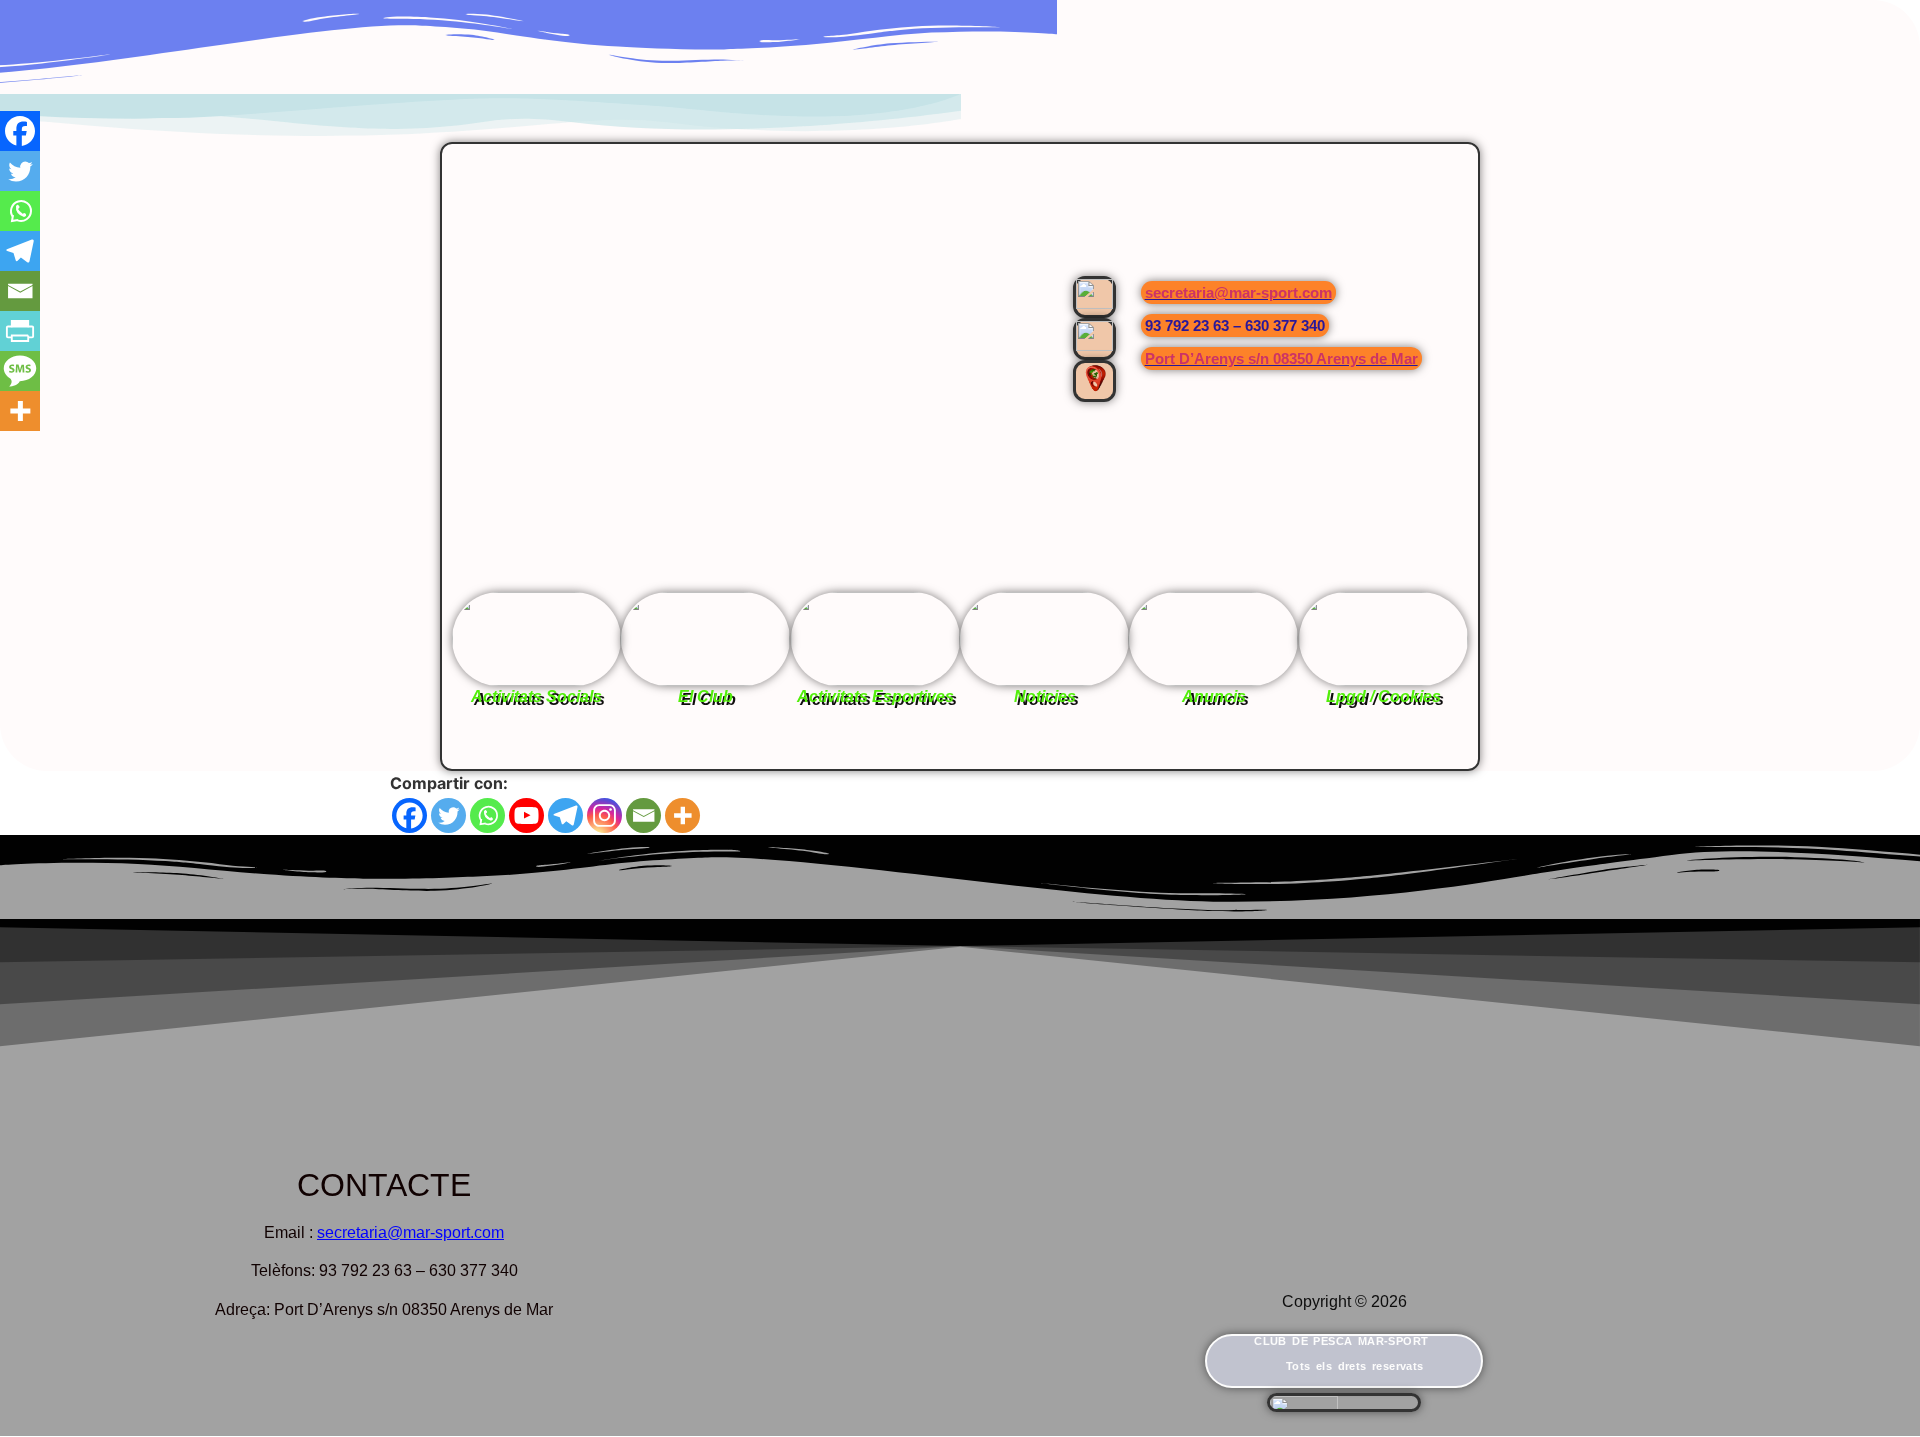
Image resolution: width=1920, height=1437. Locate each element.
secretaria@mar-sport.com (1238, 292)
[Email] (643, 815)
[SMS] (20, 371)
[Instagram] (604, 815)
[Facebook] (409, 815)
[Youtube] (526, 815)
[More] (682, 815)
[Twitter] (448, 815)
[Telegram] (565, 815)
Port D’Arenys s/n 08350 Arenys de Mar (1281, 358)
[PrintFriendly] (20, 331)
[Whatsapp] (487, 815)
